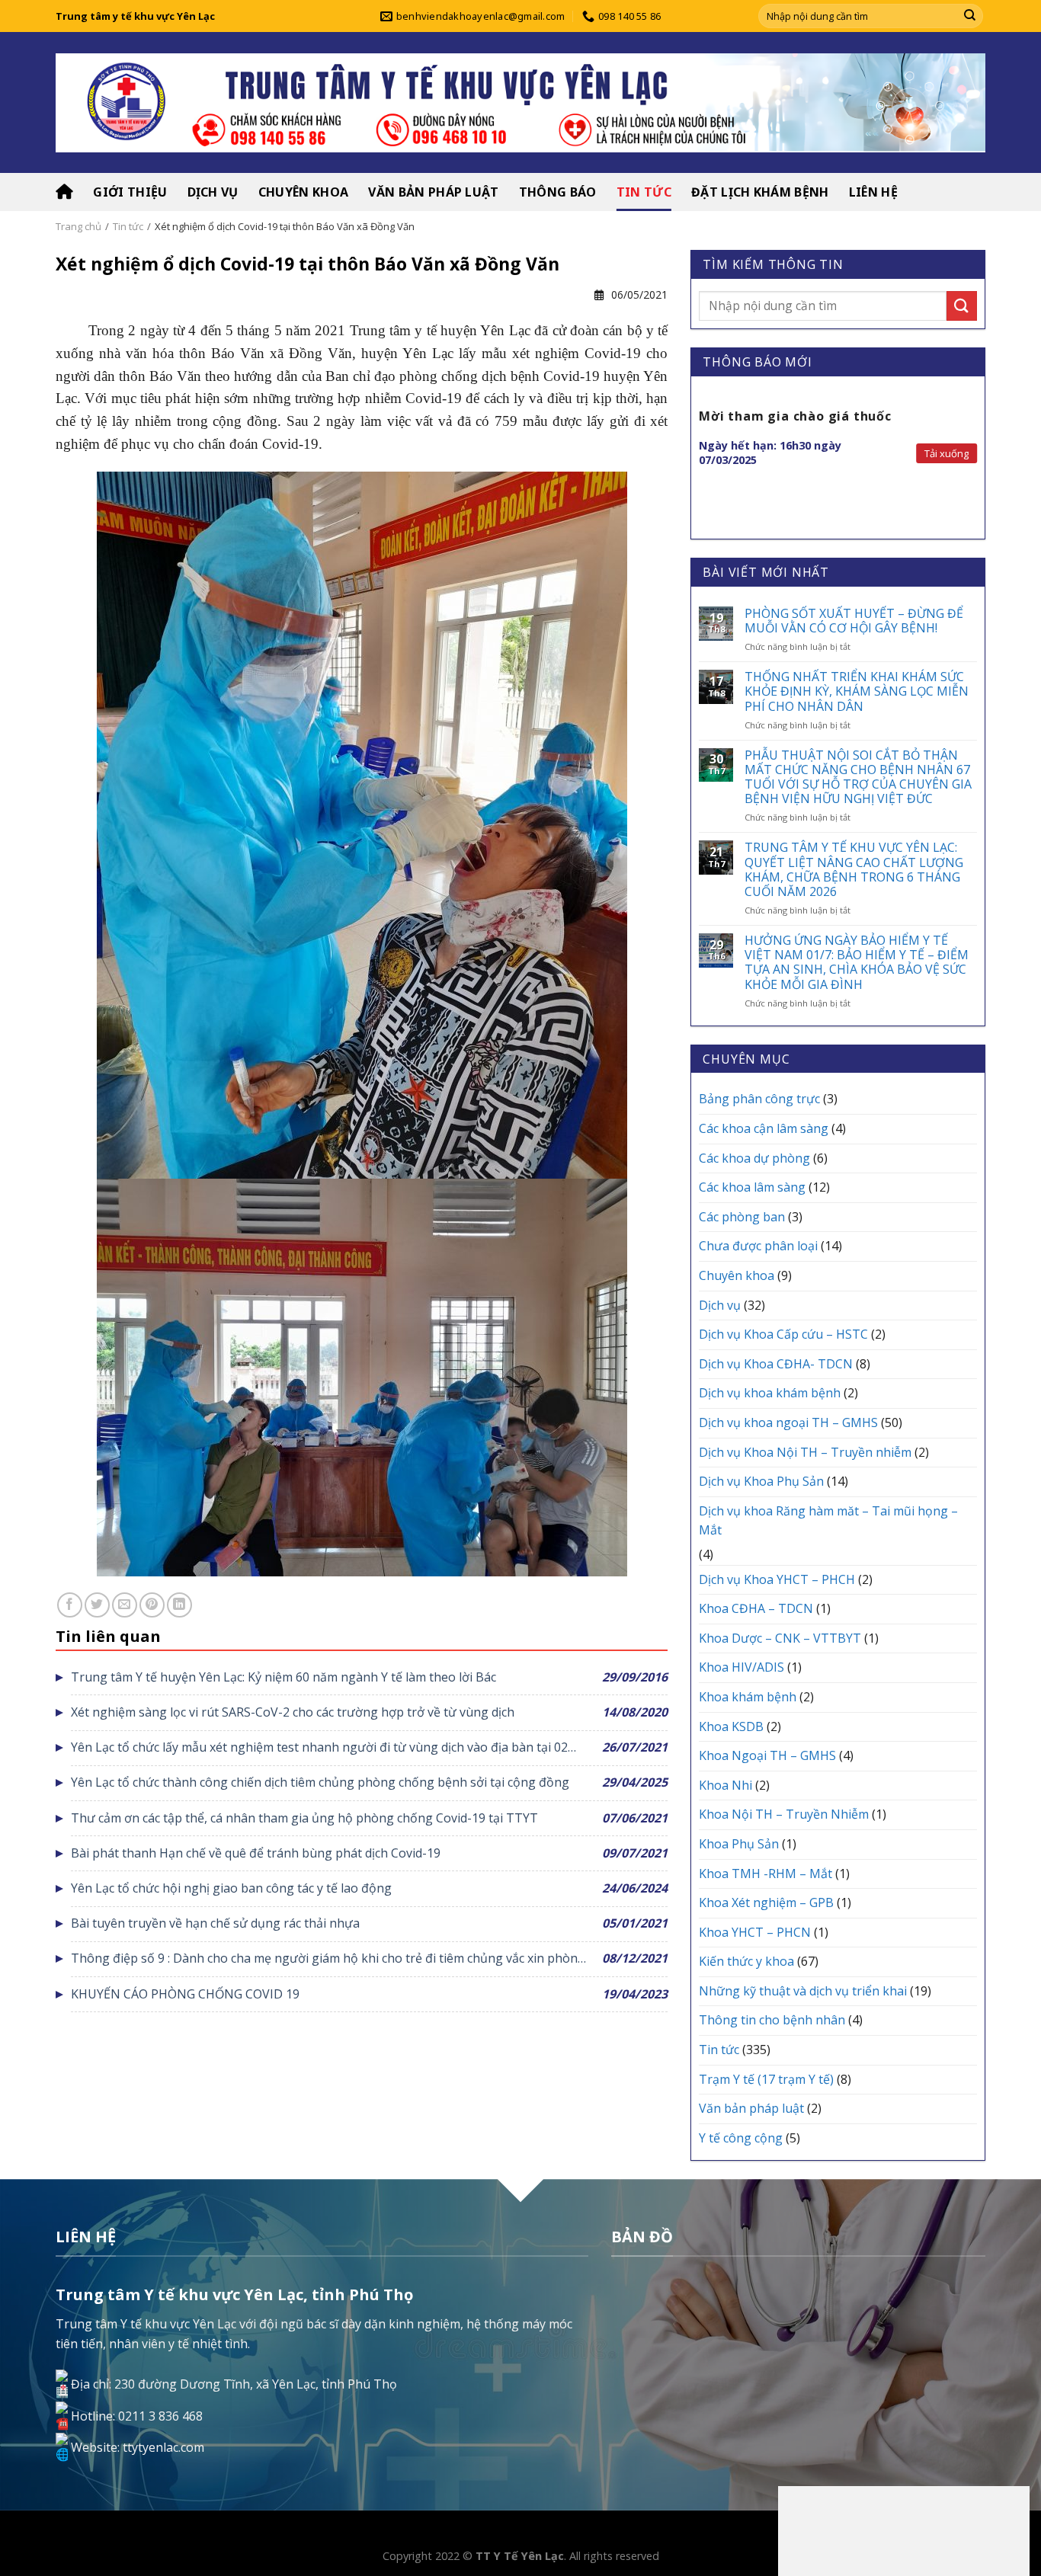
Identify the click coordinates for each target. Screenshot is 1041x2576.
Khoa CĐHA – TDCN (756, 1608)
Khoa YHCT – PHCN (755, 1932)
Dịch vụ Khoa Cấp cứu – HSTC (783, 1334)
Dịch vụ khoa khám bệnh (770, 1393)
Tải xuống (947, 453)
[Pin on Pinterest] (152, 1605)
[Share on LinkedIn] (179, 1605)
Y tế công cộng (741, 2138)
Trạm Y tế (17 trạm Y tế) (766, 2079)
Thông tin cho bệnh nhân (772, 2020)
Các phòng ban (742, 1217)
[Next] (976, 458)
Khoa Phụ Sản (739, 1844)
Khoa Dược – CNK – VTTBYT (780, 1638)
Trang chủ (78, 226)
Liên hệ (873, 192)
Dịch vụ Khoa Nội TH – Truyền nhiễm (805, 1452)
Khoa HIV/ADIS (742, 1667)
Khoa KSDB (731, 1726)
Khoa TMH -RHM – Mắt (766, 1874)
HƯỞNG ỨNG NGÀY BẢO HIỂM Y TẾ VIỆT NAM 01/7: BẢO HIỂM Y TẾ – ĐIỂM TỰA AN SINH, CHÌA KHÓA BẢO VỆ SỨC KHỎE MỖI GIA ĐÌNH (857, 963)
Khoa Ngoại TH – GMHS (767, 1755)
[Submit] (970, 16)
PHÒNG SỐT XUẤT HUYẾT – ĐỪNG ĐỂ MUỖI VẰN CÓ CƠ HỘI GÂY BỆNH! (854, 621)
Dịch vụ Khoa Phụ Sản (761, 1481)
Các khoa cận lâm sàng (764, 1128)
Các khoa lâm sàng (752, 1187)
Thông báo (558, 192)
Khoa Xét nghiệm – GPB (766, 1902)
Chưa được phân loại (758, 1246)
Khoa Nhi (725, 1785)
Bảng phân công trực (759, 1099)
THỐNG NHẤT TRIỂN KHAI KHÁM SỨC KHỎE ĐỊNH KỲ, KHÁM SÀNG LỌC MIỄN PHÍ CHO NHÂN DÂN (857, 692)
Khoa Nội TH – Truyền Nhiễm (784, 1814)
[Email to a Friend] (125, 1605)
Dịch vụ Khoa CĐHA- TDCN (776, 1364)
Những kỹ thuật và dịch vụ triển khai (803, 1991)
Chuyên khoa (304, 192)
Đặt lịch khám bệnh (760, 192)
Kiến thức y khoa (746, 1961)
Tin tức (644, 192)
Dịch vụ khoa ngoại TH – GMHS (788, 1422)
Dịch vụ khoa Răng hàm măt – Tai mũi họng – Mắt (828, 1521)
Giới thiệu (130, 192)
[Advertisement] (904, 2528)
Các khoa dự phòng (754, 1158)
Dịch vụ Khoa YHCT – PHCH (777, 1579)
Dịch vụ (213, 192)
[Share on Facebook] (70, 1605)
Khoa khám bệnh (748, 1697)
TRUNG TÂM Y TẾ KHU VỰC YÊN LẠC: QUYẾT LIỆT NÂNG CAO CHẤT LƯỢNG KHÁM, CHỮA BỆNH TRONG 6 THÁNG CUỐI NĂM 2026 (854, 870)
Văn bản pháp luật (433, 192)
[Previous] (700, 458)
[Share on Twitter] (97, 1605)
